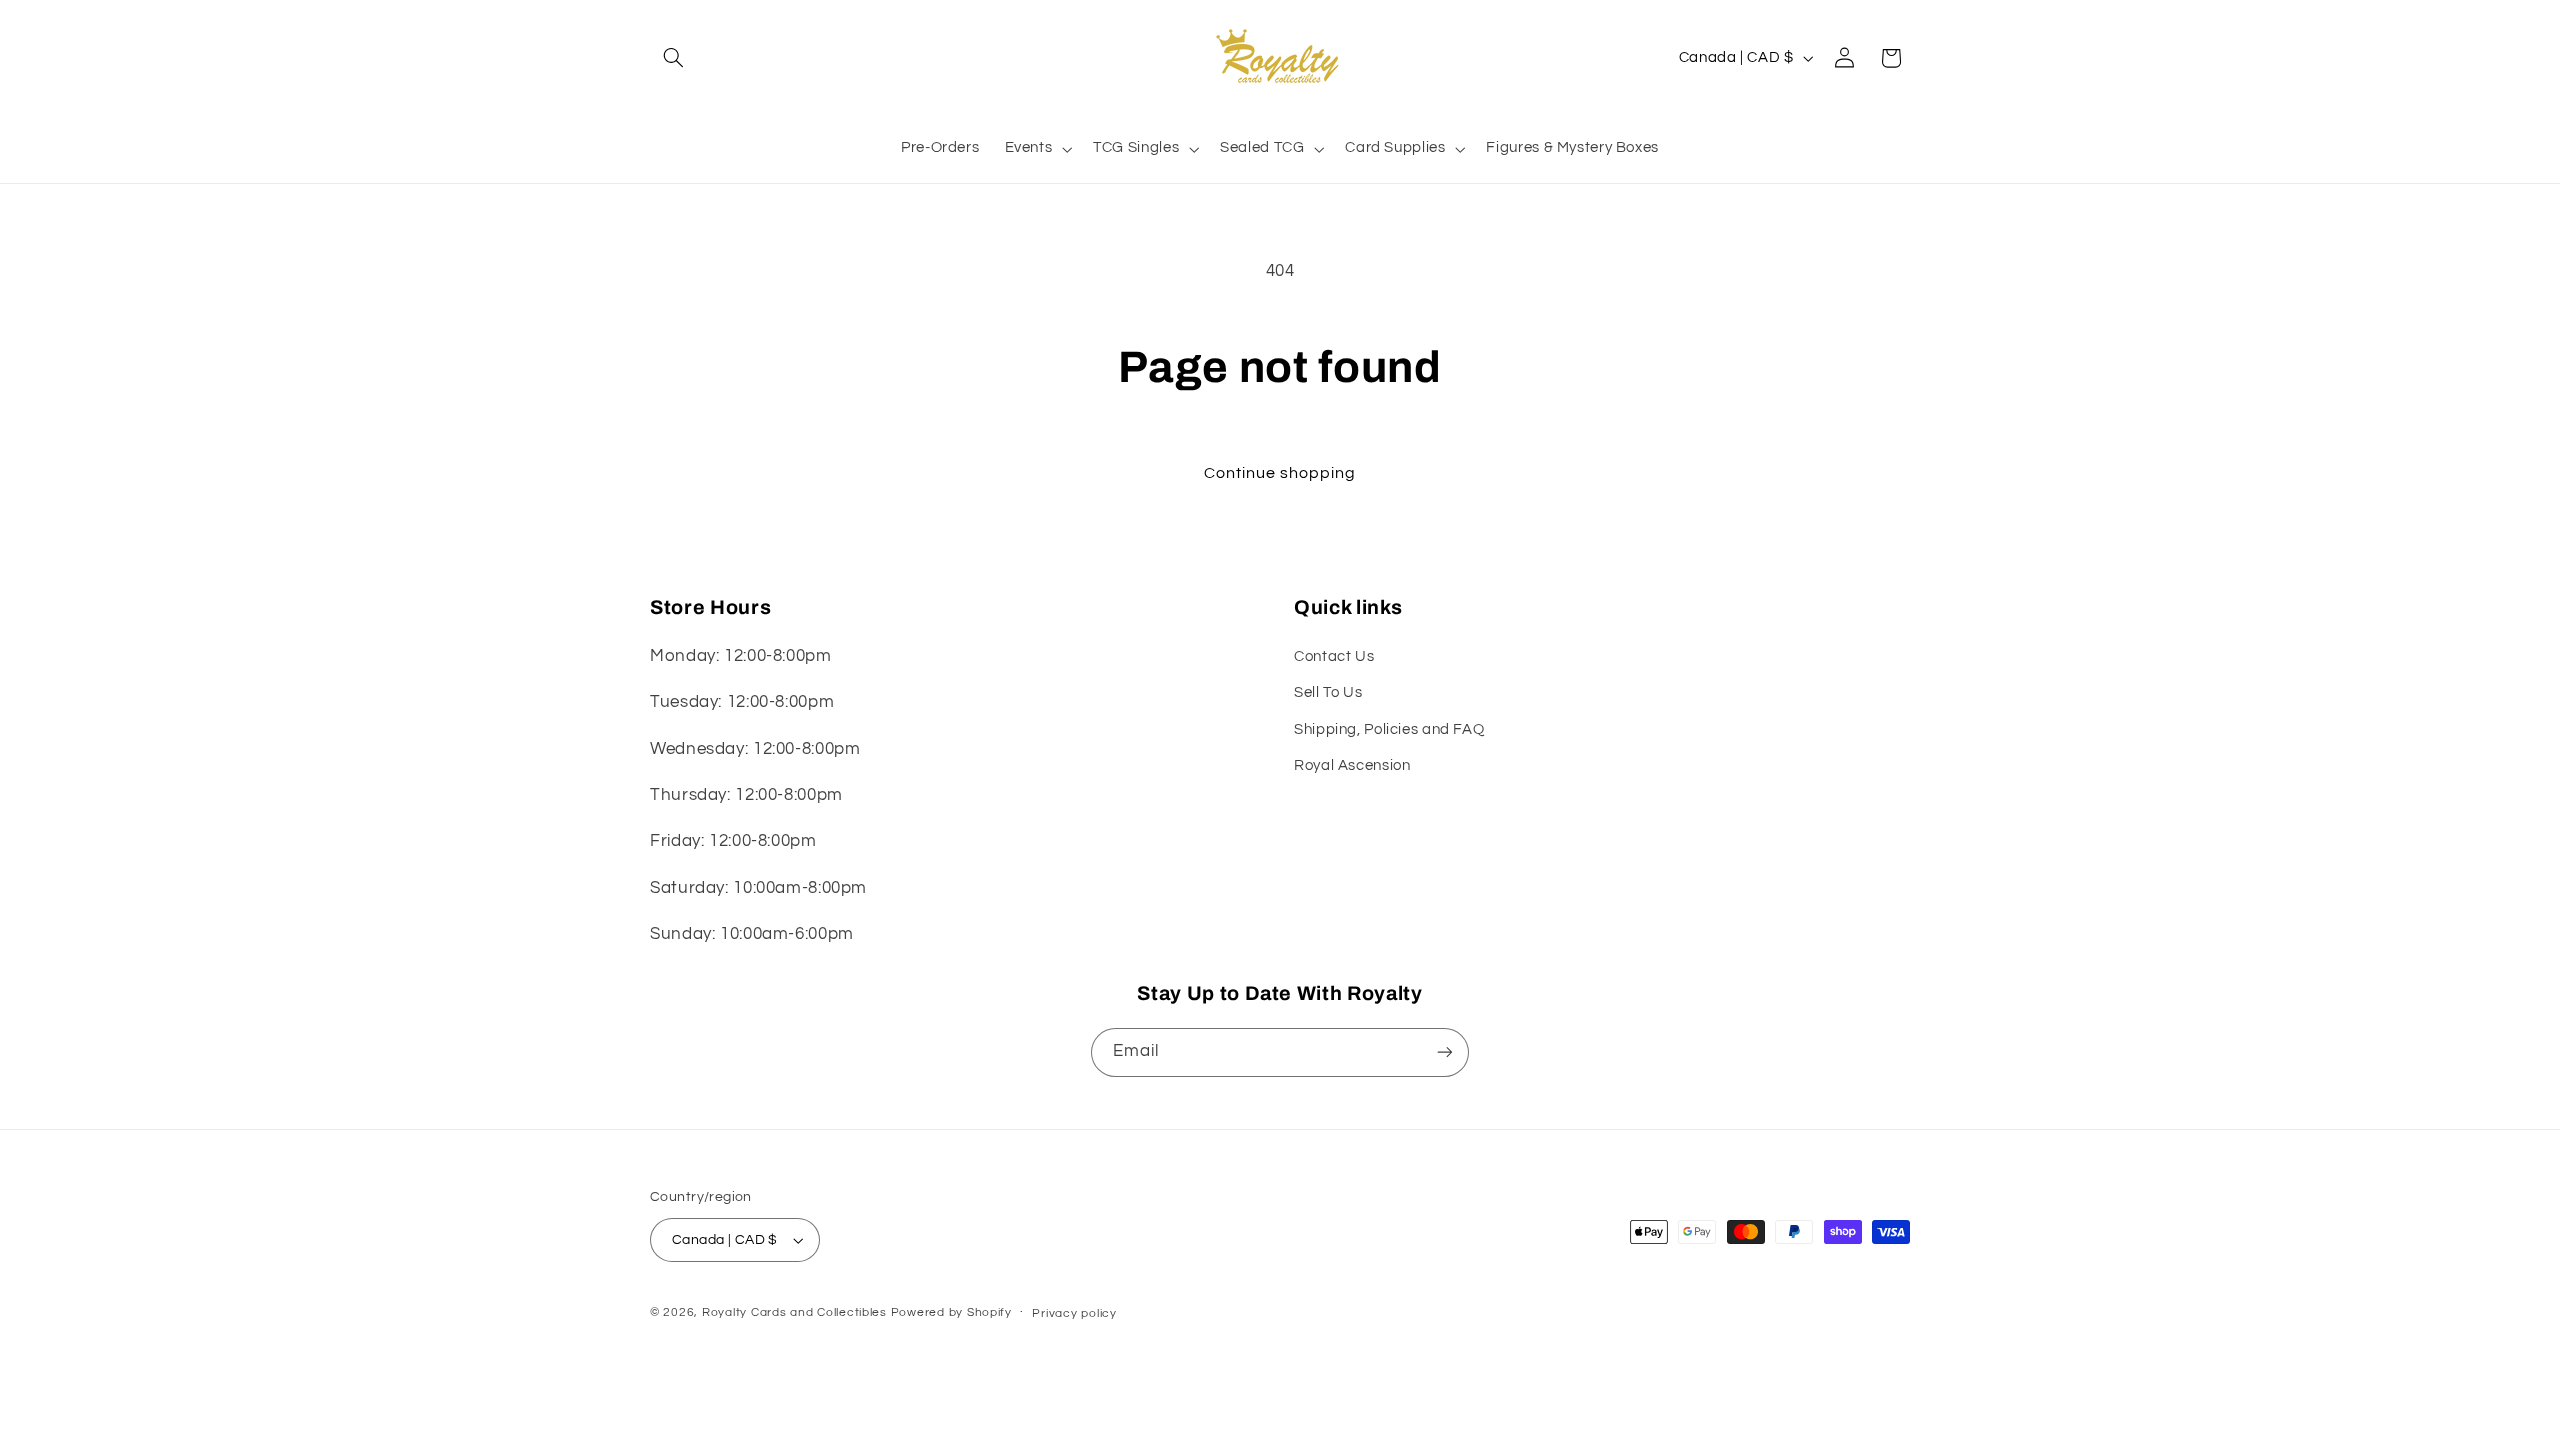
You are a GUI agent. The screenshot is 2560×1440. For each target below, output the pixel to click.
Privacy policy (1074, 1313)
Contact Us (1334, 656)
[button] (673, 58)
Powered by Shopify (951, 1312)
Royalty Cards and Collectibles (796, 1312)
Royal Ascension (1352, 765)
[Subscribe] (1445, 1052)
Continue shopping (1280, 473)
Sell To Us (1328, 692)
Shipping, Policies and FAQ (1389, 729)
